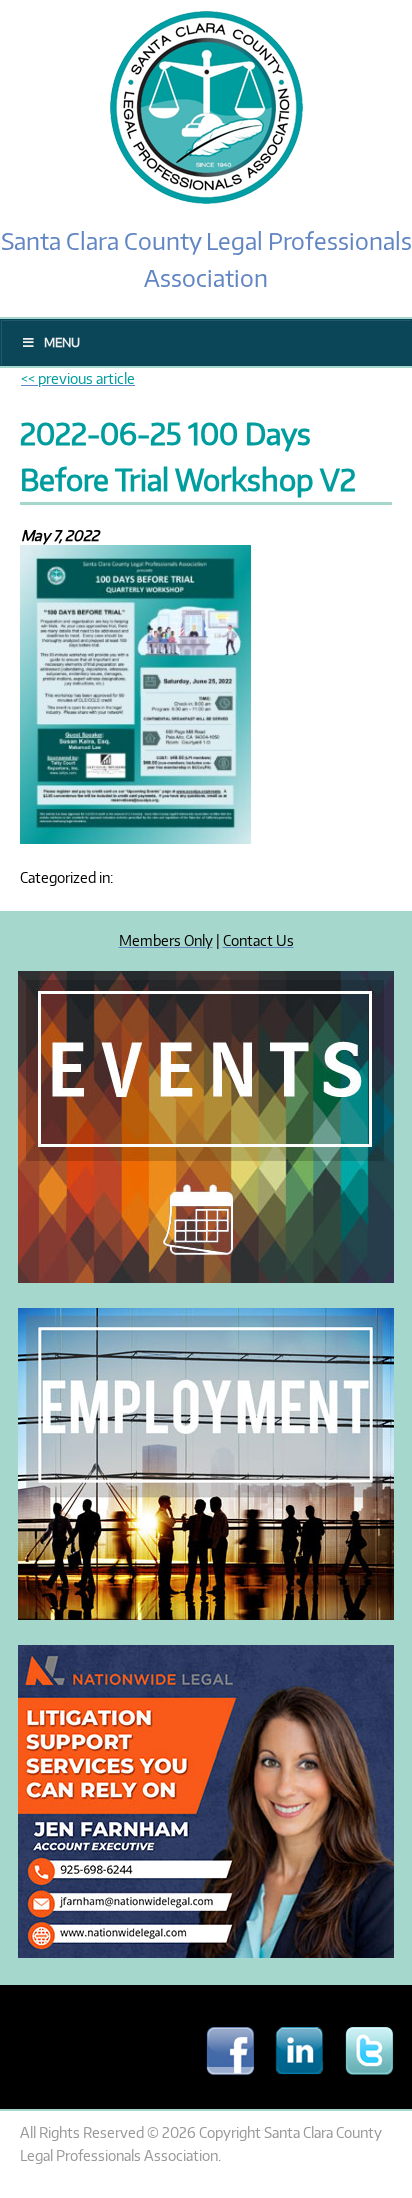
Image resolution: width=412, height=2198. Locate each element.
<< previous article (78, 378)
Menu (62, 342)
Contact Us (258, 940)
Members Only (166, 940)
